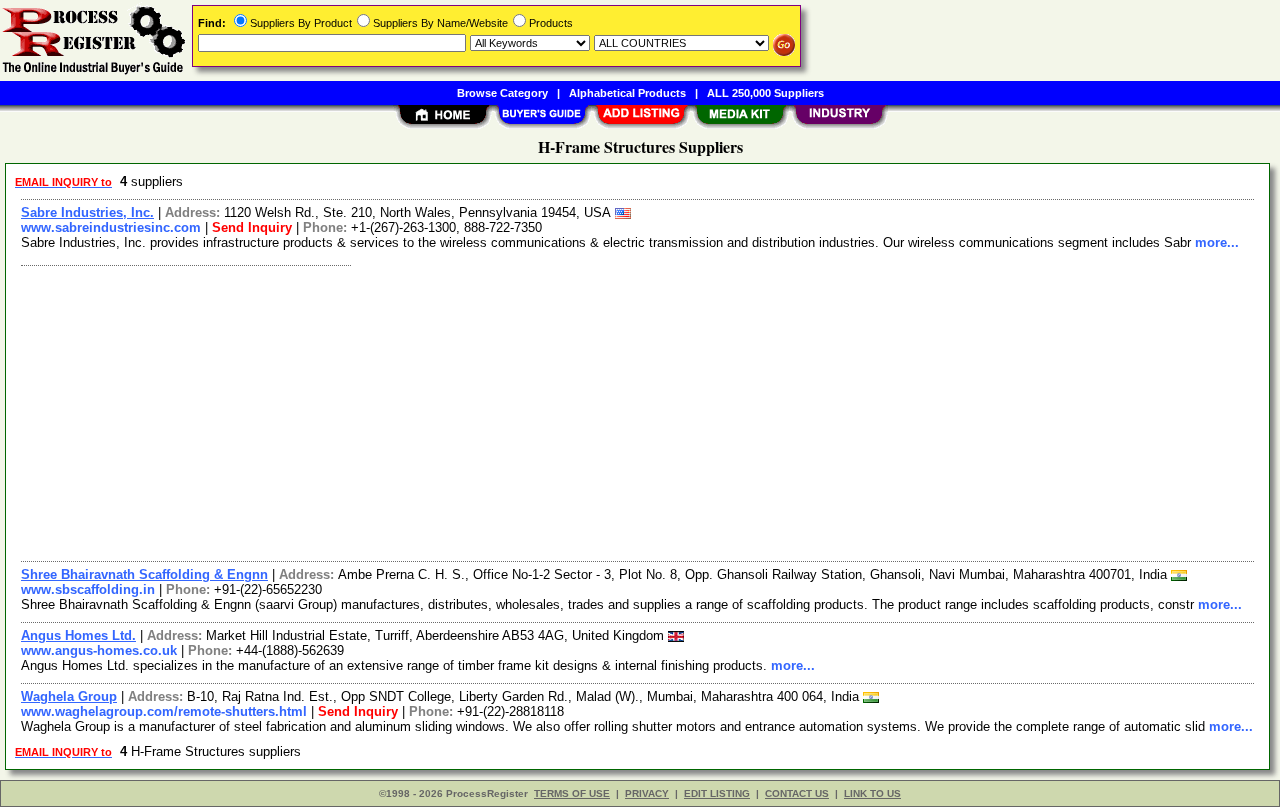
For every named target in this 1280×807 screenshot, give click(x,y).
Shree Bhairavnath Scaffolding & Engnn (144, 574)
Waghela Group (69, 696)
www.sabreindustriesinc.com (111, 227)
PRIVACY (647, 793)
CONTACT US (797, 793)
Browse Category (502, 93)
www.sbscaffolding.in (88, 589)
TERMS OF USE (572, 793)
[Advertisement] (613, 411)
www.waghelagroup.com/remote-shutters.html (164, 711)
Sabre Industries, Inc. (87, 212)
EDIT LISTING (717, 793)
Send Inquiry (252, 227)
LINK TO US (872, 793)
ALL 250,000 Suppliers (765, 93)
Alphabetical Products (627, 93)
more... (1217, 242)
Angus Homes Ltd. (78, 635)
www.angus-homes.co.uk (99, 650)
